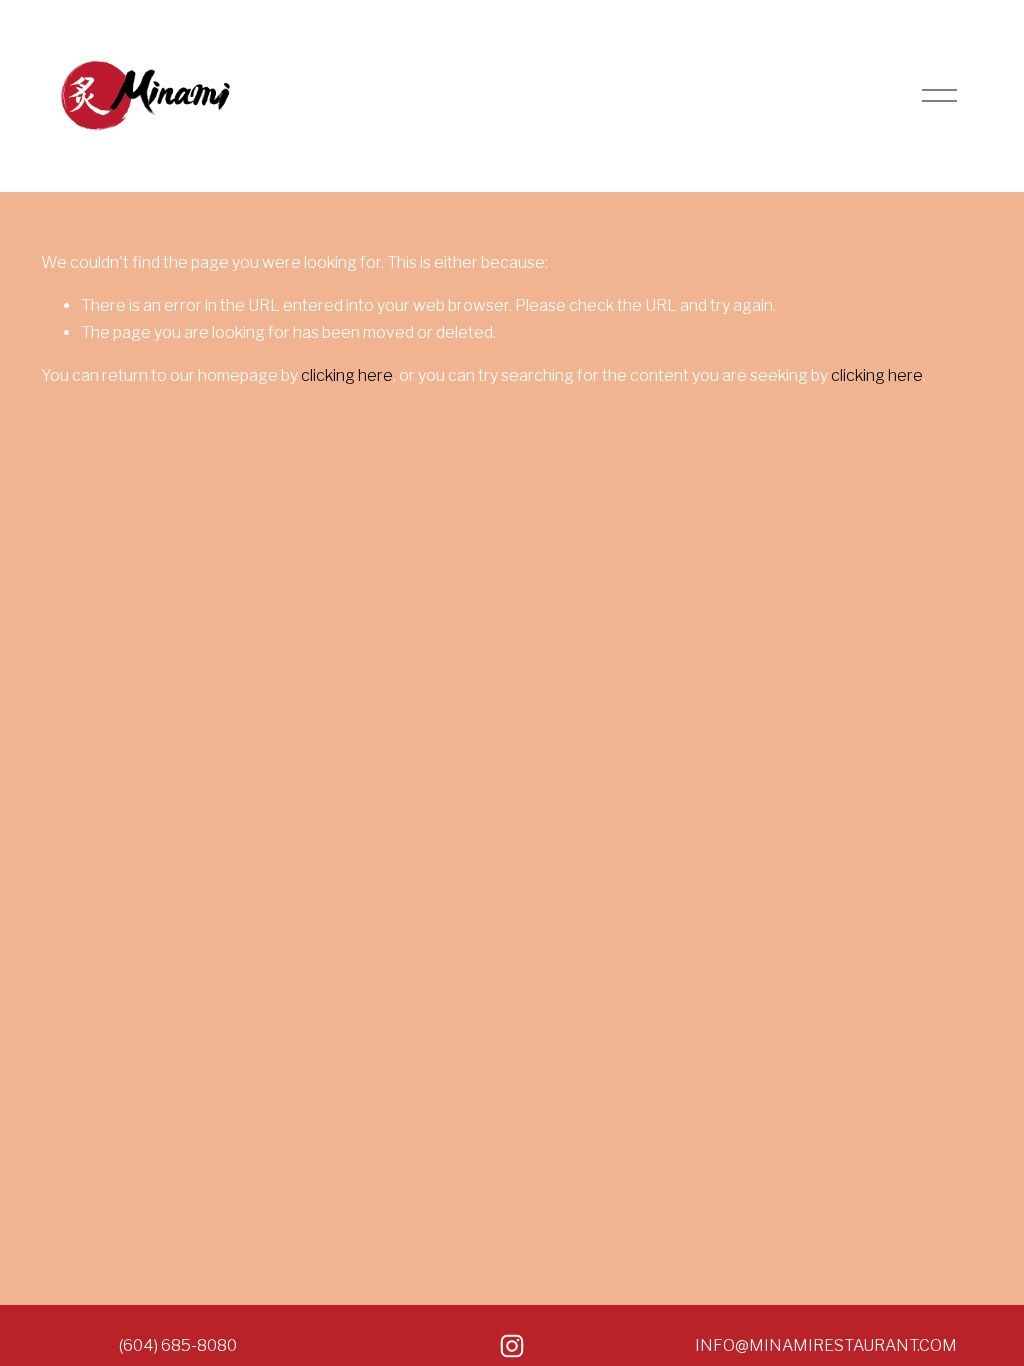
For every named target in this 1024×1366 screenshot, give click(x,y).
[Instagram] (512, 1346)
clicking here (347, 375)
